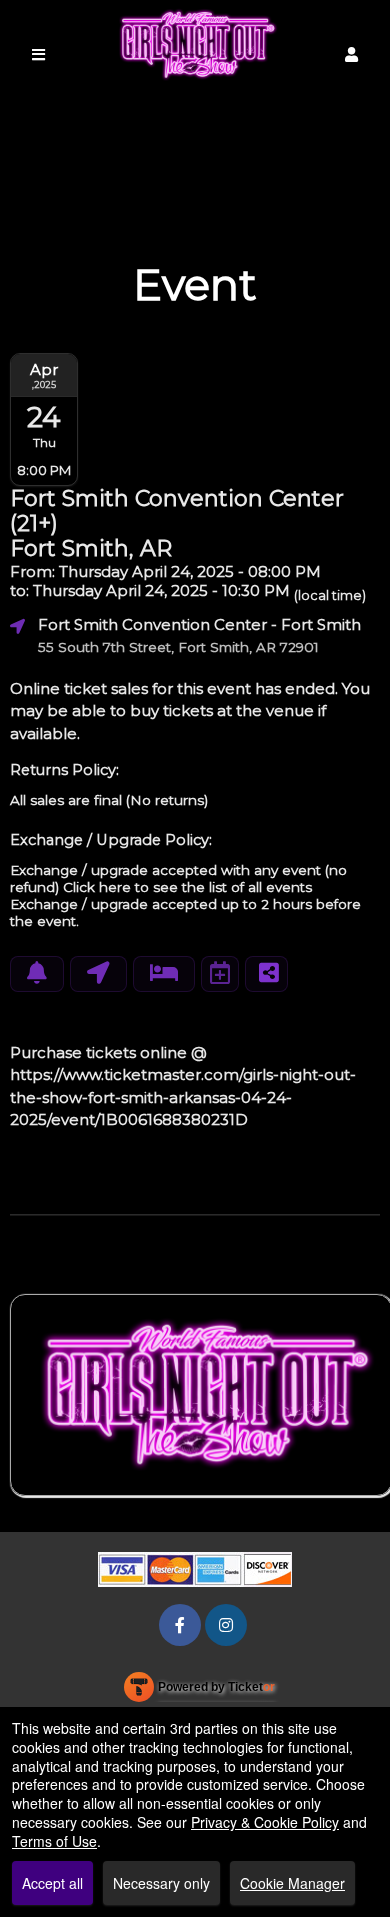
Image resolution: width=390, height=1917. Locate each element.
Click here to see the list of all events (187, 887)
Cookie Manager (292, 1883)
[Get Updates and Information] (37, 974)
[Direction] (98, 974)
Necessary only (161, 1883)
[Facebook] (180, 1624)
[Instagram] (226, 1624)
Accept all (52, 1883)
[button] (351, 54)
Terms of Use (54, 1841)
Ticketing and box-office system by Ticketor (199, 1691)
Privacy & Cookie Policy (265, 1822)
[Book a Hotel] (164, 974)
